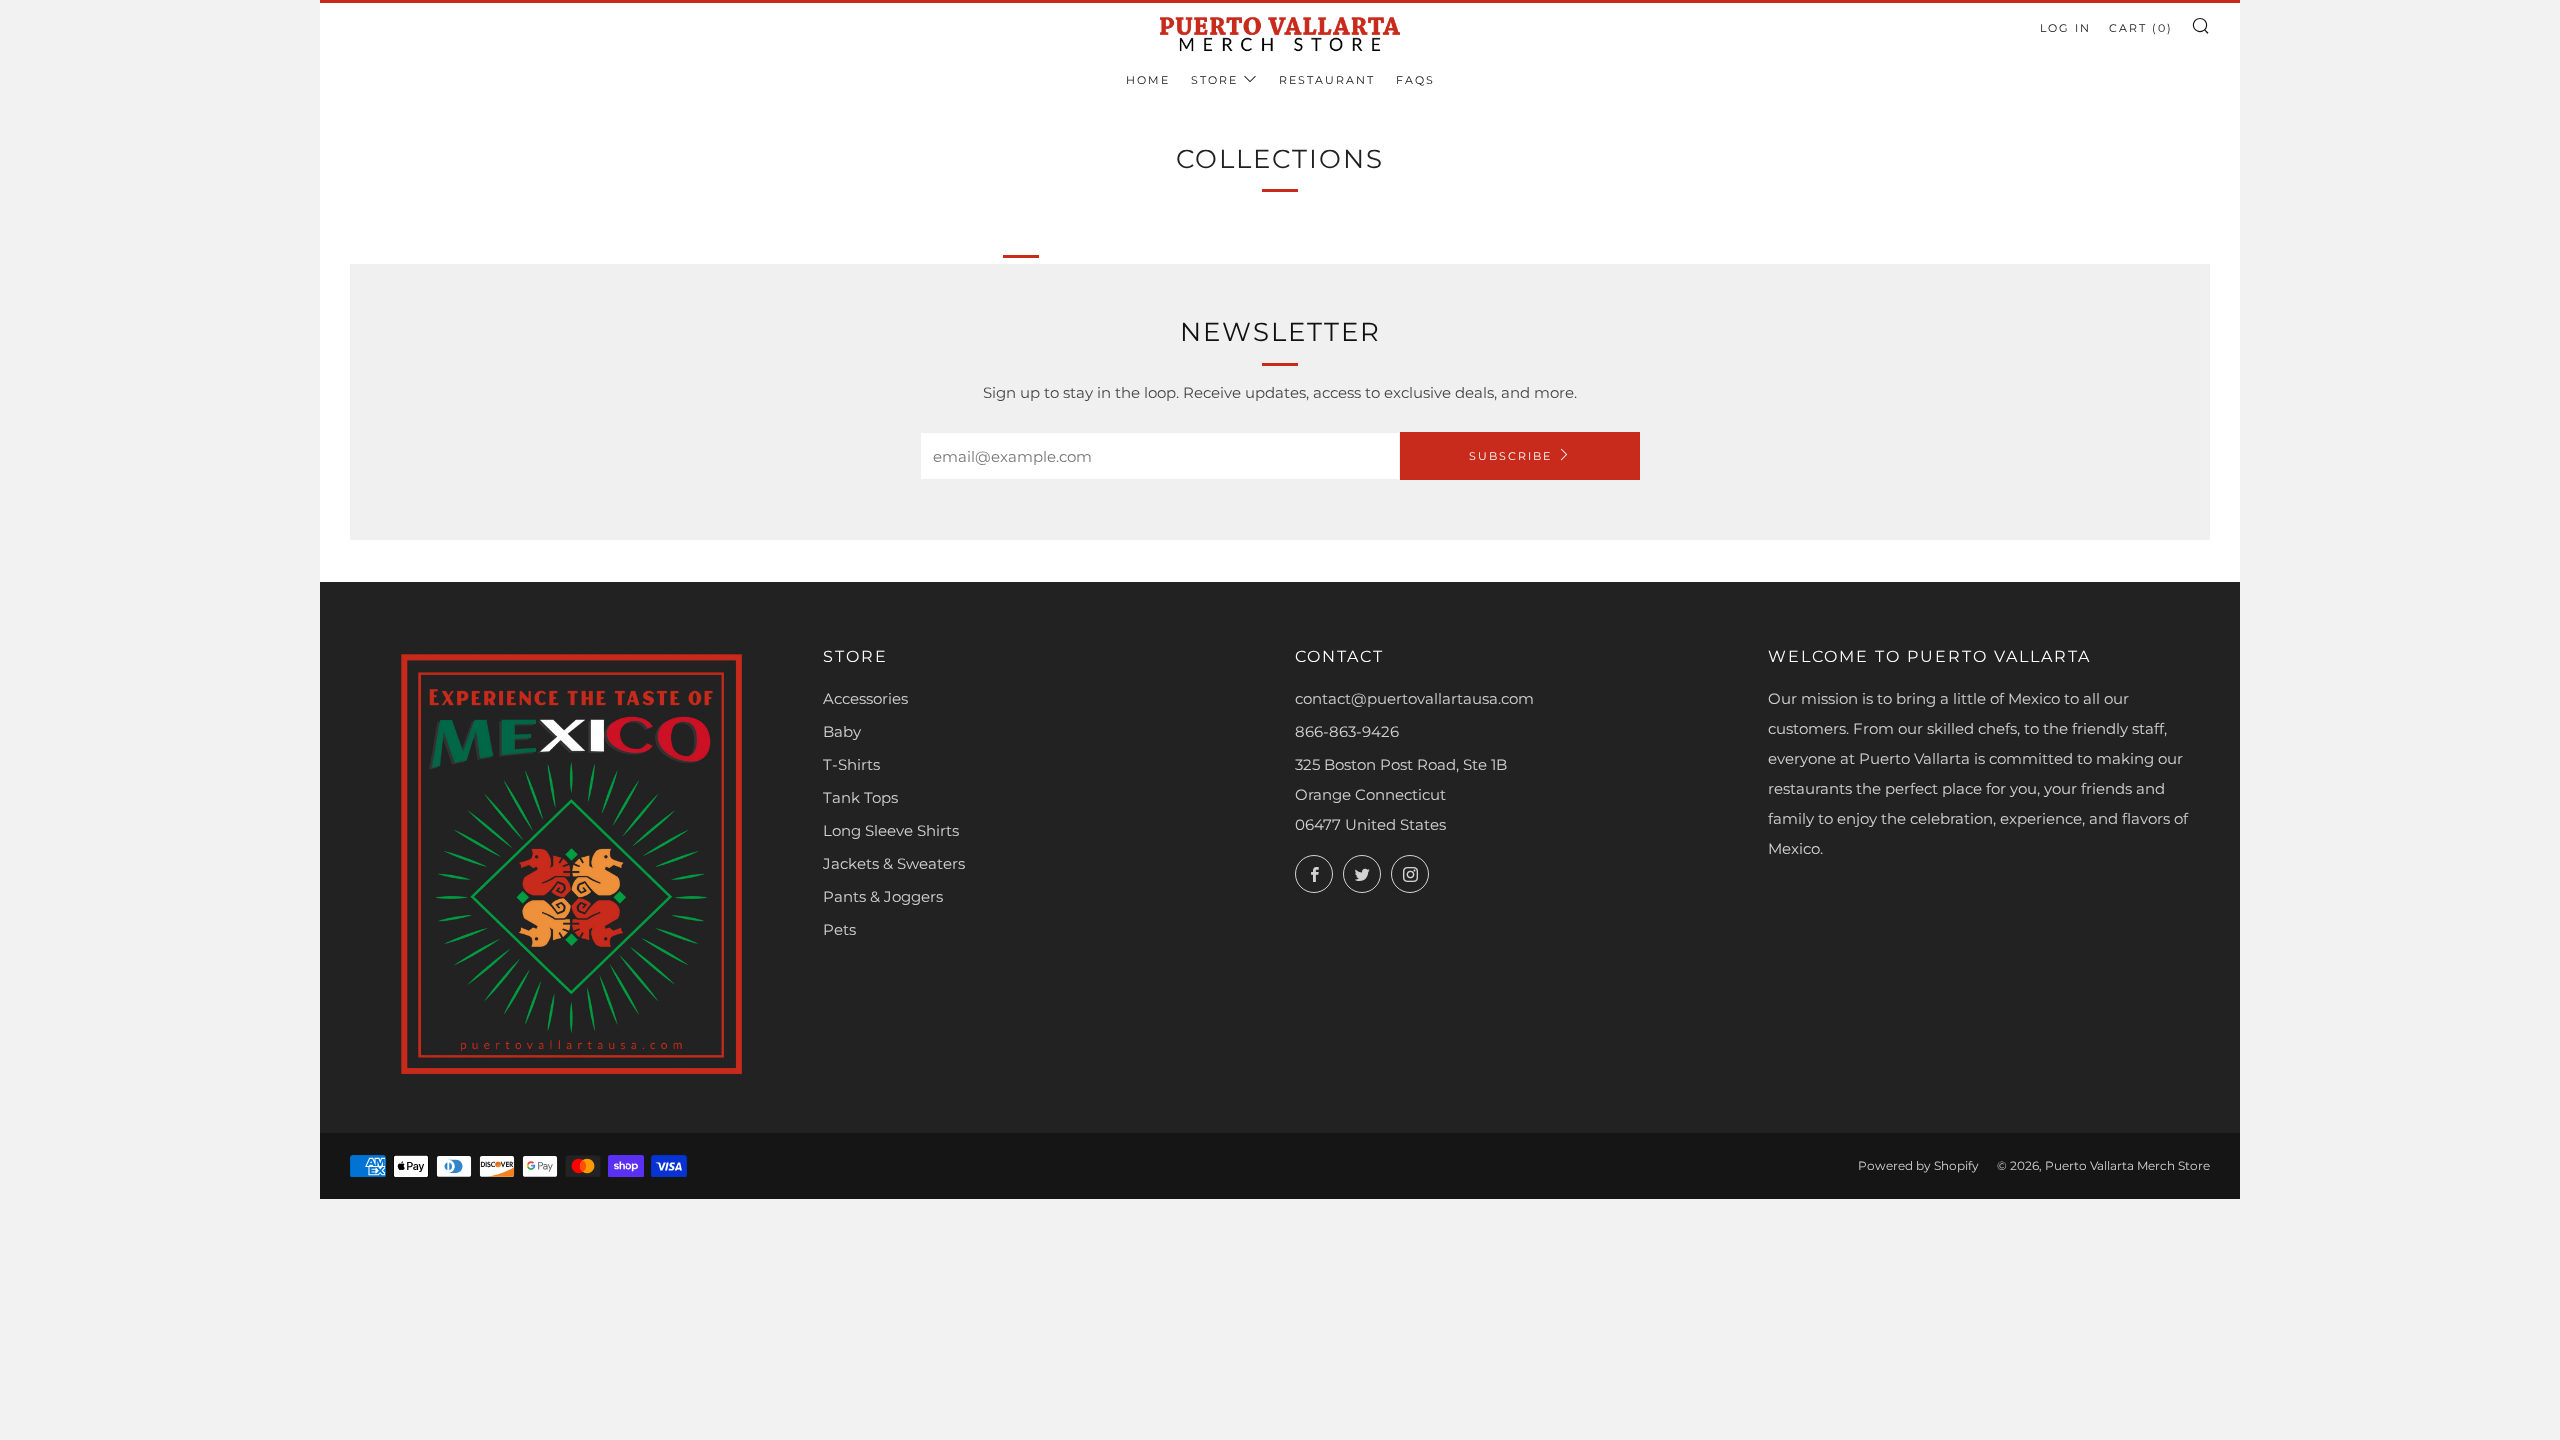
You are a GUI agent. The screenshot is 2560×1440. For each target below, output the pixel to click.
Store (1214, 80)
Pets (839, 929)
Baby (842, 731)
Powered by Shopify (1918, 1165)
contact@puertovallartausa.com (1414, 698)
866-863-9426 (1347, 731)
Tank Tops (860, 797)
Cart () (2141, 28)
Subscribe (1510, 456)
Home (1148, 80)
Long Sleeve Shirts (891, 830)
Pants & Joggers (883, 896)
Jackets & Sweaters (894, 863)
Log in (2065, 28)
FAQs (1415, 80)
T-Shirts (851, 764)
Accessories (865, 698)
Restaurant (1327, 80)
